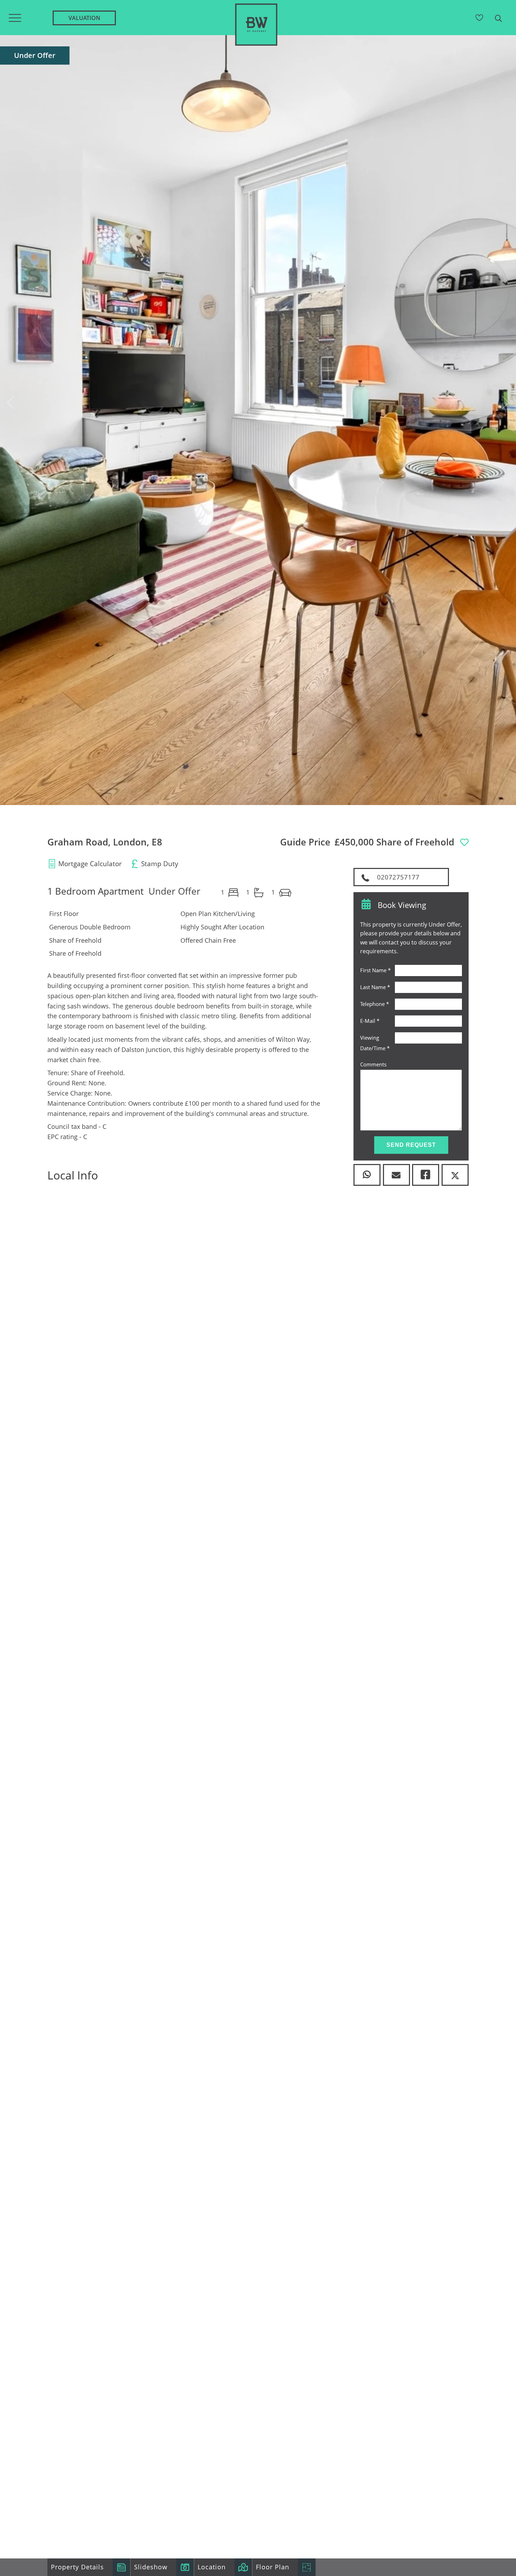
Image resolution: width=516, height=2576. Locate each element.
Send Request (411, 1145)
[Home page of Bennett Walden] (256, 49)
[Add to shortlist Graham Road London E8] (463, 843)
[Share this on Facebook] (426, 1175)
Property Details (77, 2567)
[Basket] (480, 18)
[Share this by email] (396, 1175)
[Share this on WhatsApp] (367, 1175)
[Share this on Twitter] (455, 1175)
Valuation (84, 18)
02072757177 (397, 877)
